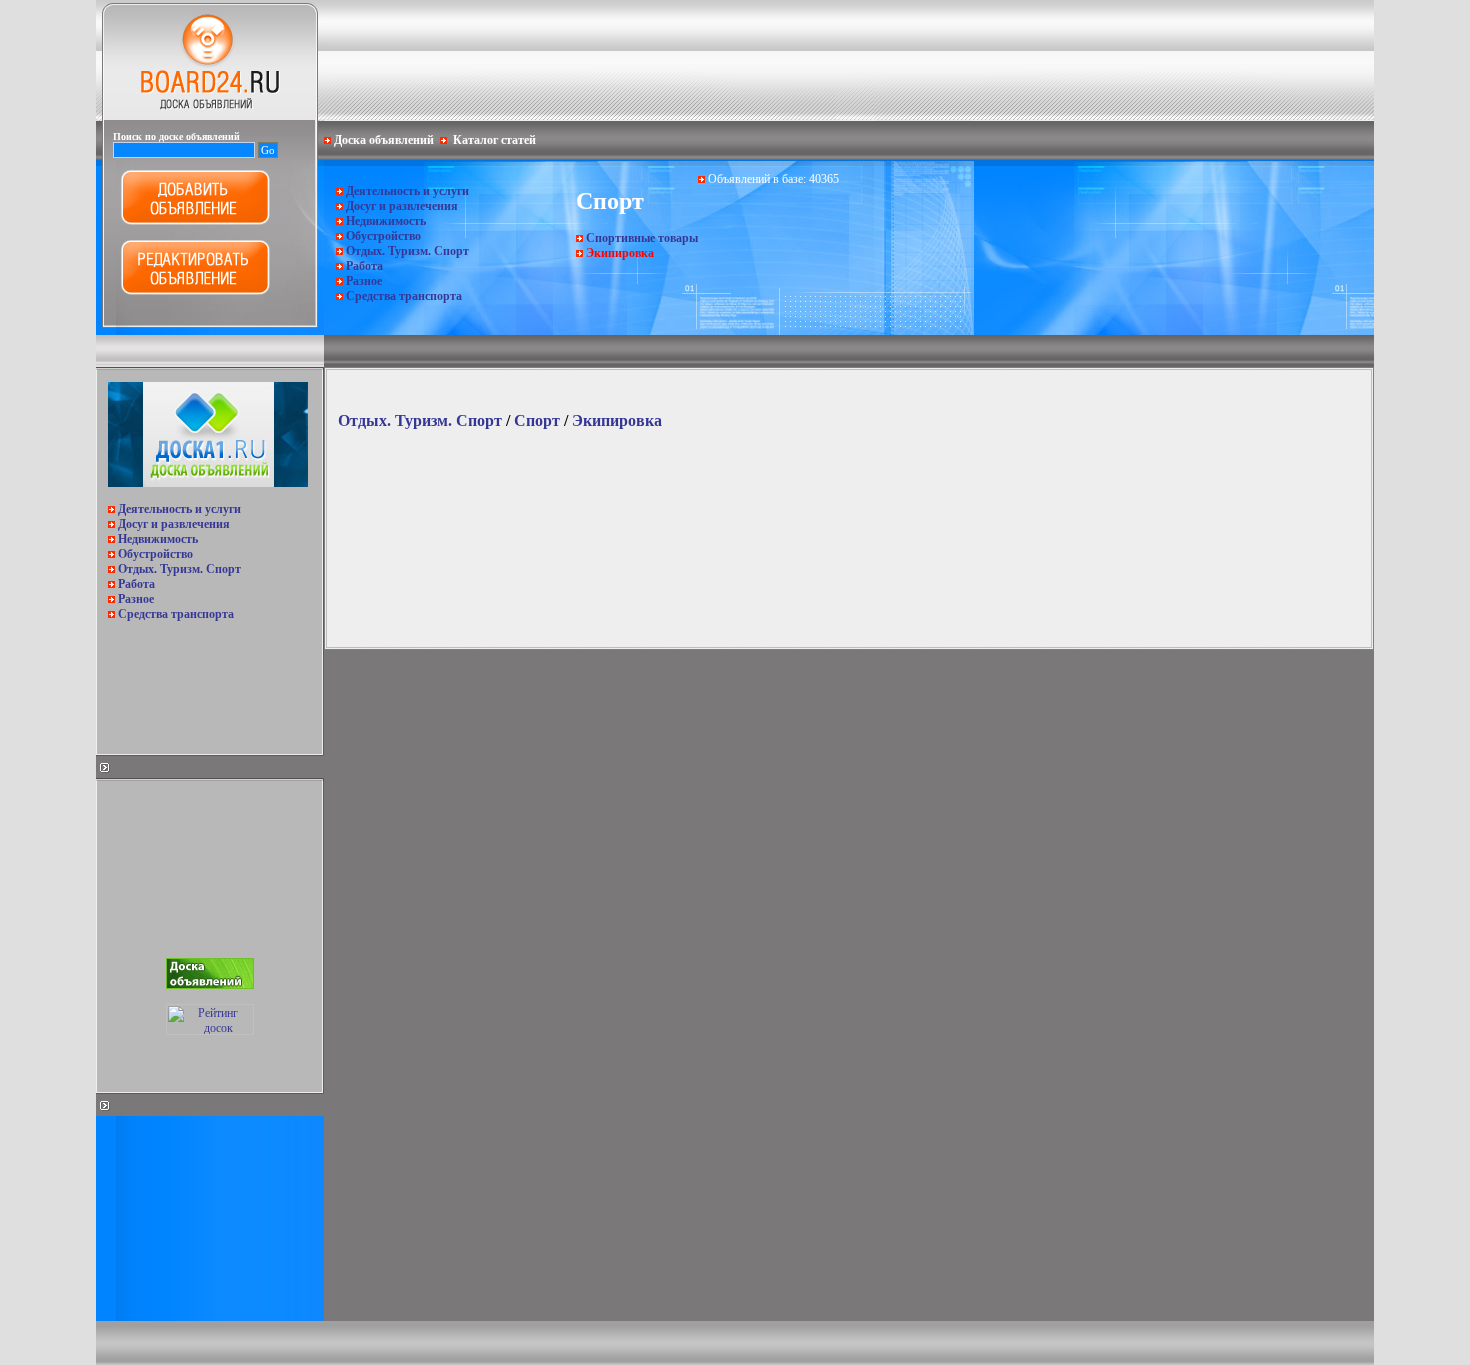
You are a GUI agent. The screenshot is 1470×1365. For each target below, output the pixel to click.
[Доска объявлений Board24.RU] (210, 116)
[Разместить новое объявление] (195, 221)
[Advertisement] (208, 682)
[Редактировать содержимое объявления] (195, 291)
